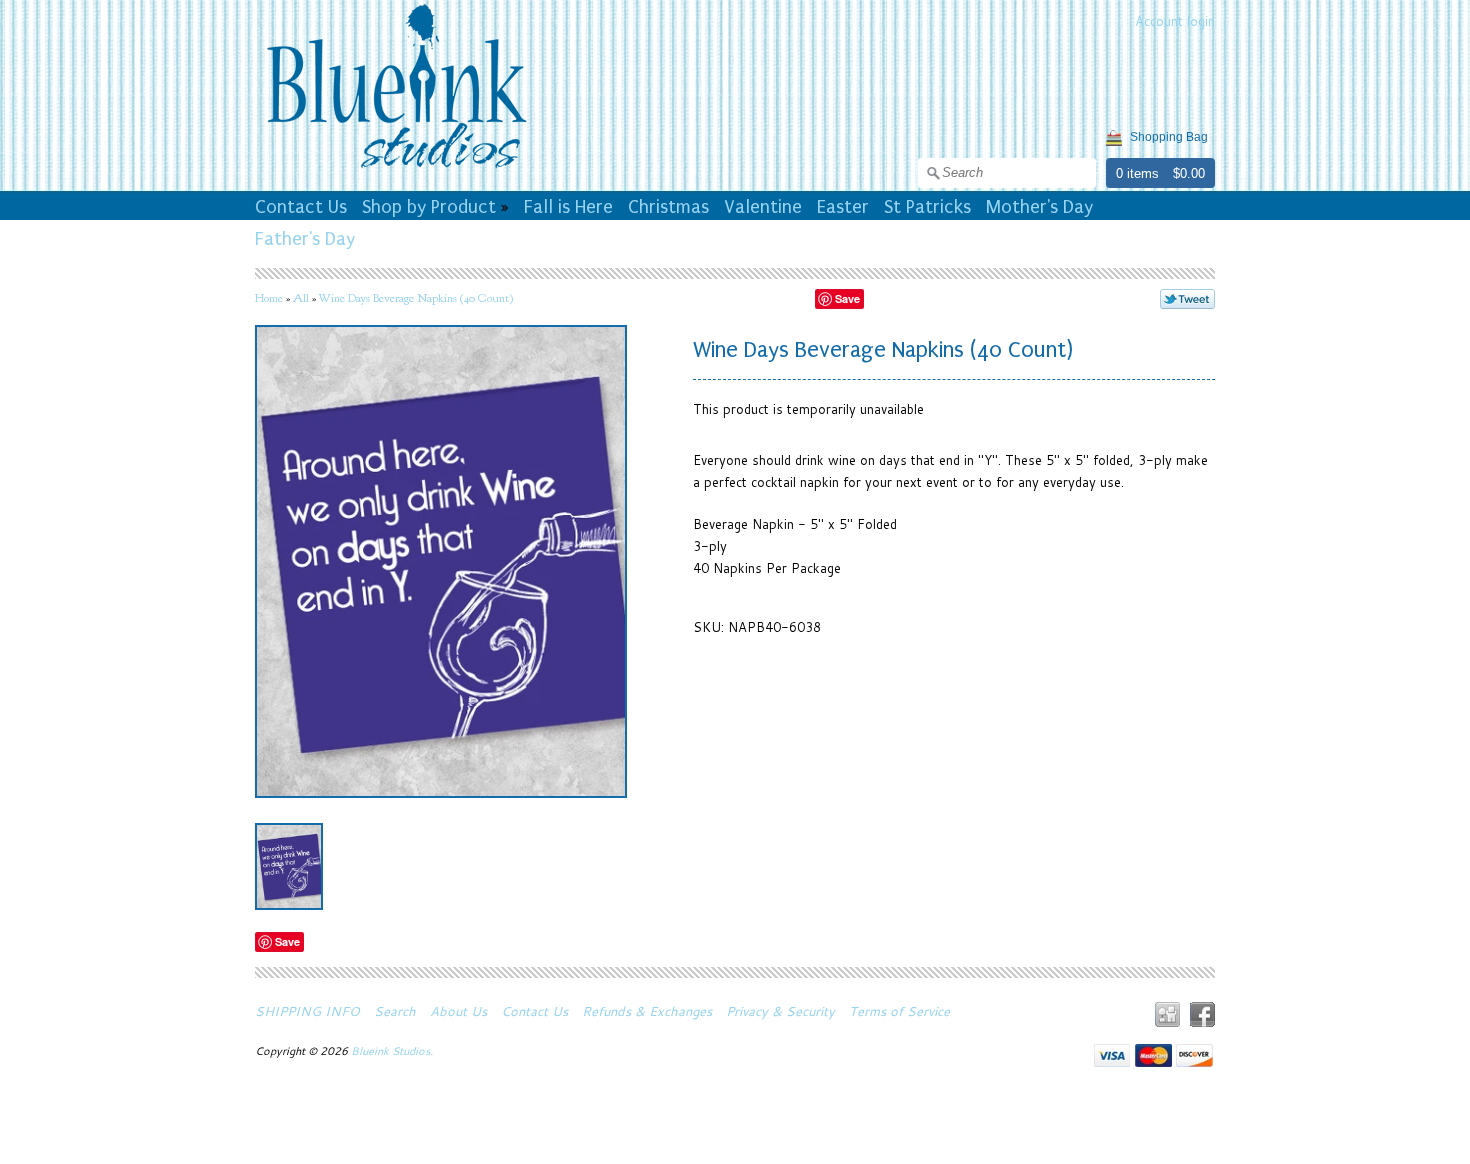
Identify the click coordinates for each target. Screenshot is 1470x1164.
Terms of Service (899, 1011)
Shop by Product (429, 207)
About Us (458, 1011)
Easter (843, 207)
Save (847, 298)
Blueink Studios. (393, 1051)
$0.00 (1189, 173)
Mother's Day (1039, 207)
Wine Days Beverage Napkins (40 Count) (416, 298)
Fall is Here (568, 207)
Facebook (1202, 1014)
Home (269, 298)
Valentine (763, 207)
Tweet (1187, 299)
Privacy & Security (780, 1011)
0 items (1137, 173)
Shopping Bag (1169, 137)
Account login (1175, 21)
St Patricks (927, 207)
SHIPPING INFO (307, 1011)
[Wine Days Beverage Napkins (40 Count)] (289, 866)
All (301, 298)
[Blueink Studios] (396, 171)
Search (395, 1011)
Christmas (668, 207)
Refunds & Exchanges (647, 1011)
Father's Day (305, 239)
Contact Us (301, 207)
